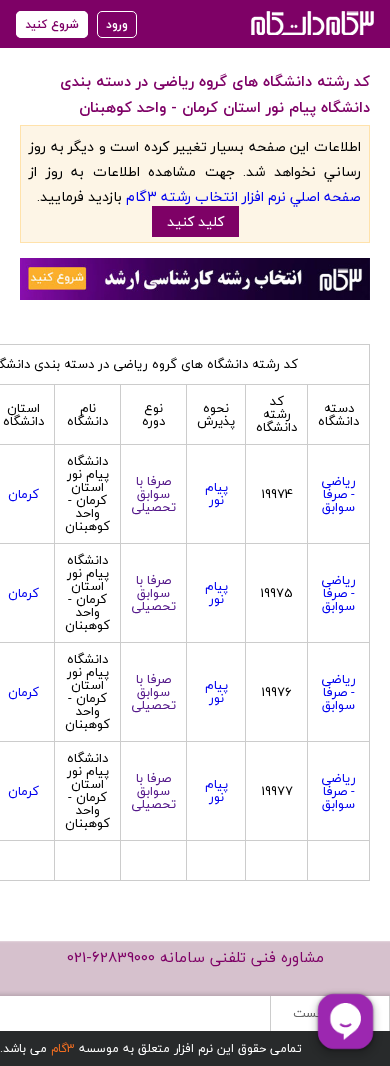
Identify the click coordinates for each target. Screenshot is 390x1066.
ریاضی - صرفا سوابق (338, 494)
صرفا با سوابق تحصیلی (153, 494)
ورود (117, 24)
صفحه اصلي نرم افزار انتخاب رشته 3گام (243, 196)
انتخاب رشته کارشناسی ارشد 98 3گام (310, 22)
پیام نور (216, 493)
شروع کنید (52, 24)
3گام (63, 1048)
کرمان (23, 494)
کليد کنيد (195, 221)
